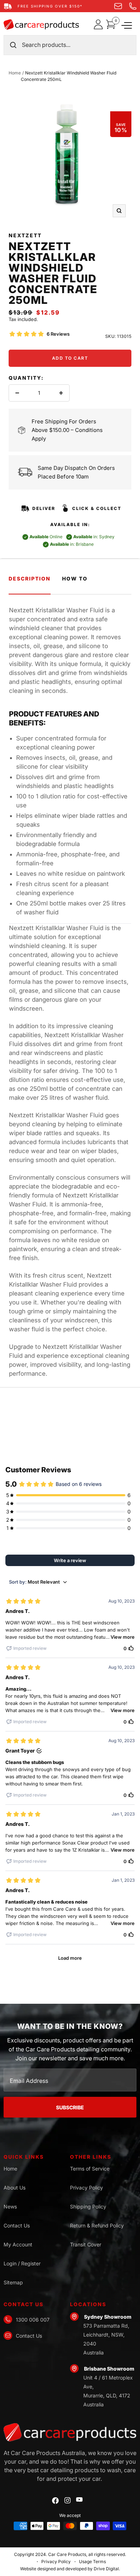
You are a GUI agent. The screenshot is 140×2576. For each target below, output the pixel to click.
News (10, 2206)
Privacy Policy (87, 2188)
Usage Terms (92, 2562)
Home (15, 73)
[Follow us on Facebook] (55, 2501)
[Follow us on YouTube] (79, 2500)
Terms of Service (90, 2169)
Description (30, 579)
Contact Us (17, 2225)
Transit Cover (86, 2244)
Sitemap (13, 2282)
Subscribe (70, 2107)
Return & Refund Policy (97, 2225)
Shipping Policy (88, 2206)
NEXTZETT (25, 235)
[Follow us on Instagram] (67, 2500)
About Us (15, 2188)
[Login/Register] (100, 24)
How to (75, 579)
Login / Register (22, 2263)
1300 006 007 (33, 2320)
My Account (18, 2244)
